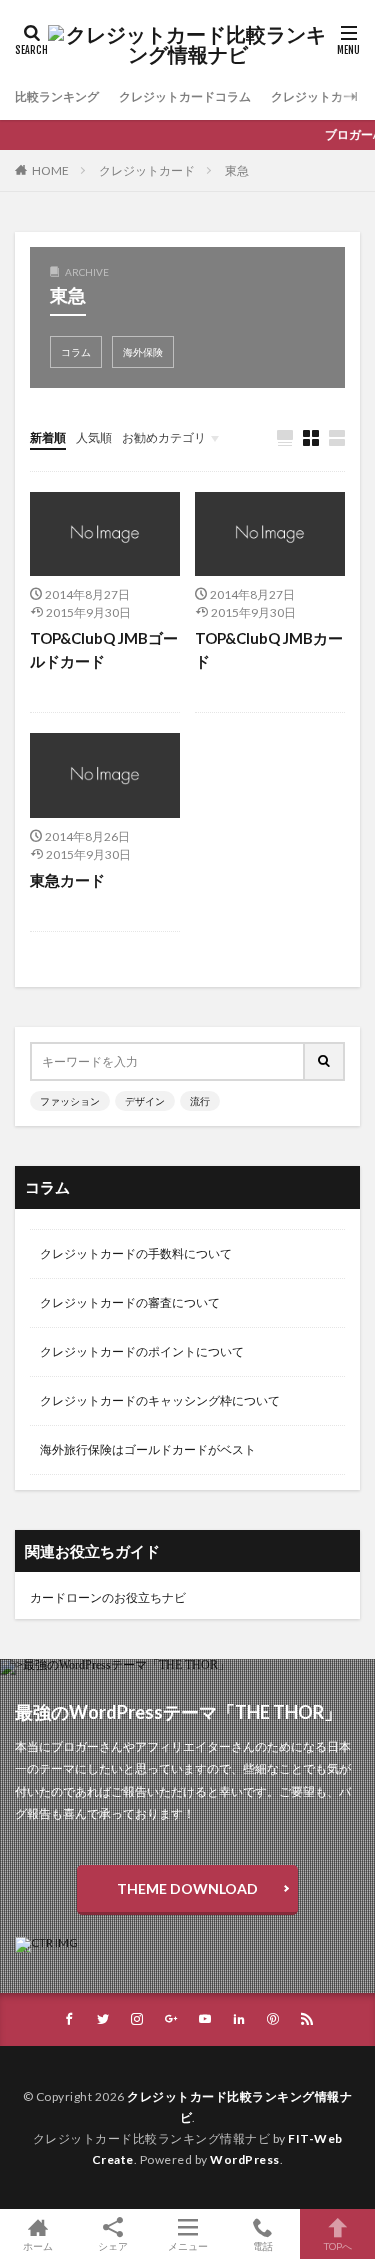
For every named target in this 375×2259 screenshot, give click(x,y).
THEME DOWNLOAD (187, 1888)
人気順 (94, 437)
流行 (200, 1101)
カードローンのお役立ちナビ (108, 1597)
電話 (263, 2245)
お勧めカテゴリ (164, 437)
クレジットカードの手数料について (136, 1253)
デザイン (145, 1101)
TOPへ (338, 2245)
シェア (113, 2246)
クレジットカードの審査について (130, 1302)
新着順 (48, 437)
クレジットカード (147, 170)
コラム (76, 352)
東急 (237, 170)
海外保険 (143, 352)
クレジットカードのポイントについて (142, 1351)
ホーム (38, 2245)
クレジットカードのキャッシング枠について (160, 1400)
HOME (50, 170)
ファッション (70, 1101)
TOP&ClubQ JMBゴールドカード (104, 649)
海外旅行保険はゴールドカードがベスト (148, 1449)
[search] (325, 1061)
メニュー (188, 2245)
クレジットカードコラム (185, 96)
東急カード (67, 880)
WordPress (245, 2159)
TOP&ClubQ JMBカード (269, 649)
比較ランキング (57, 96)
